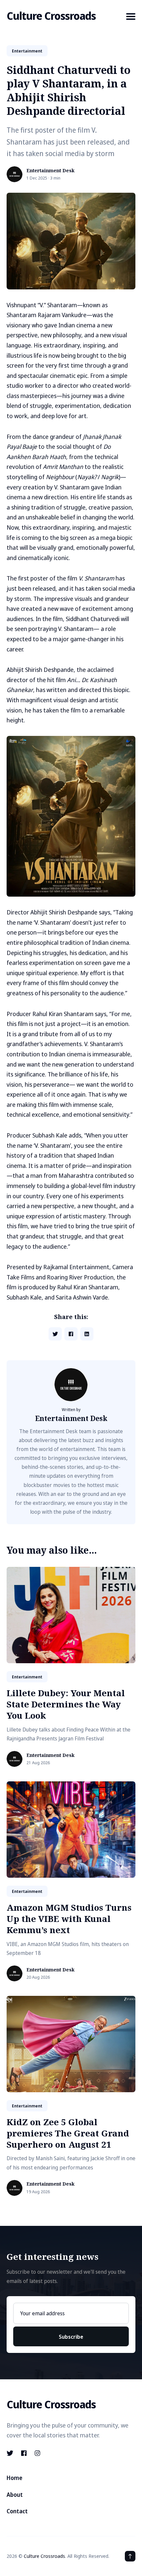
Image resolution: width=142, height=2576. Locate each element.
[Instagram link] (37, 2453)
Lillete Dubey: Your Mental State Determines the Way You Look (66, 1704)
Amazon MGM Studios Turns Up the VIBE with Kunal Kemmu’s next (69, 1919)
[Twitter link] (11, 2453)
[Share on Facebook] (71, 1334)
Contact (17, 2511)
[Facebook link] (24, 2453)
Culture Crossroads (51, 16)
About (15, 2495)
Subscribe (71, 2337)
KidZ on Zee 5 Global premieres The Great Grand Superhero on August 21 (68, 2133)
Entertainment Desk (51, 171)
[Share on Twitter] (55, 1334)
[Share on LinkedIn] (87, 1334)
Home (15, 2478)
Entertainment (27, 51)
